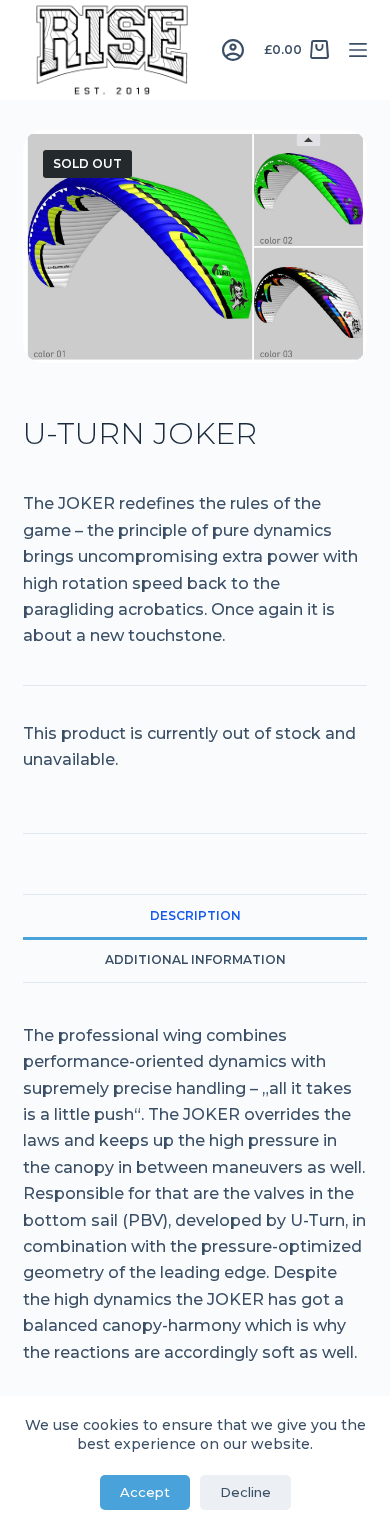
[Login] (233, 50)
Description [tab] (195, 915)
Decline (245, 1492)
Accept (145, 1492)
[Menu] (358, 50)
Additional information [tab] (195, 959)
